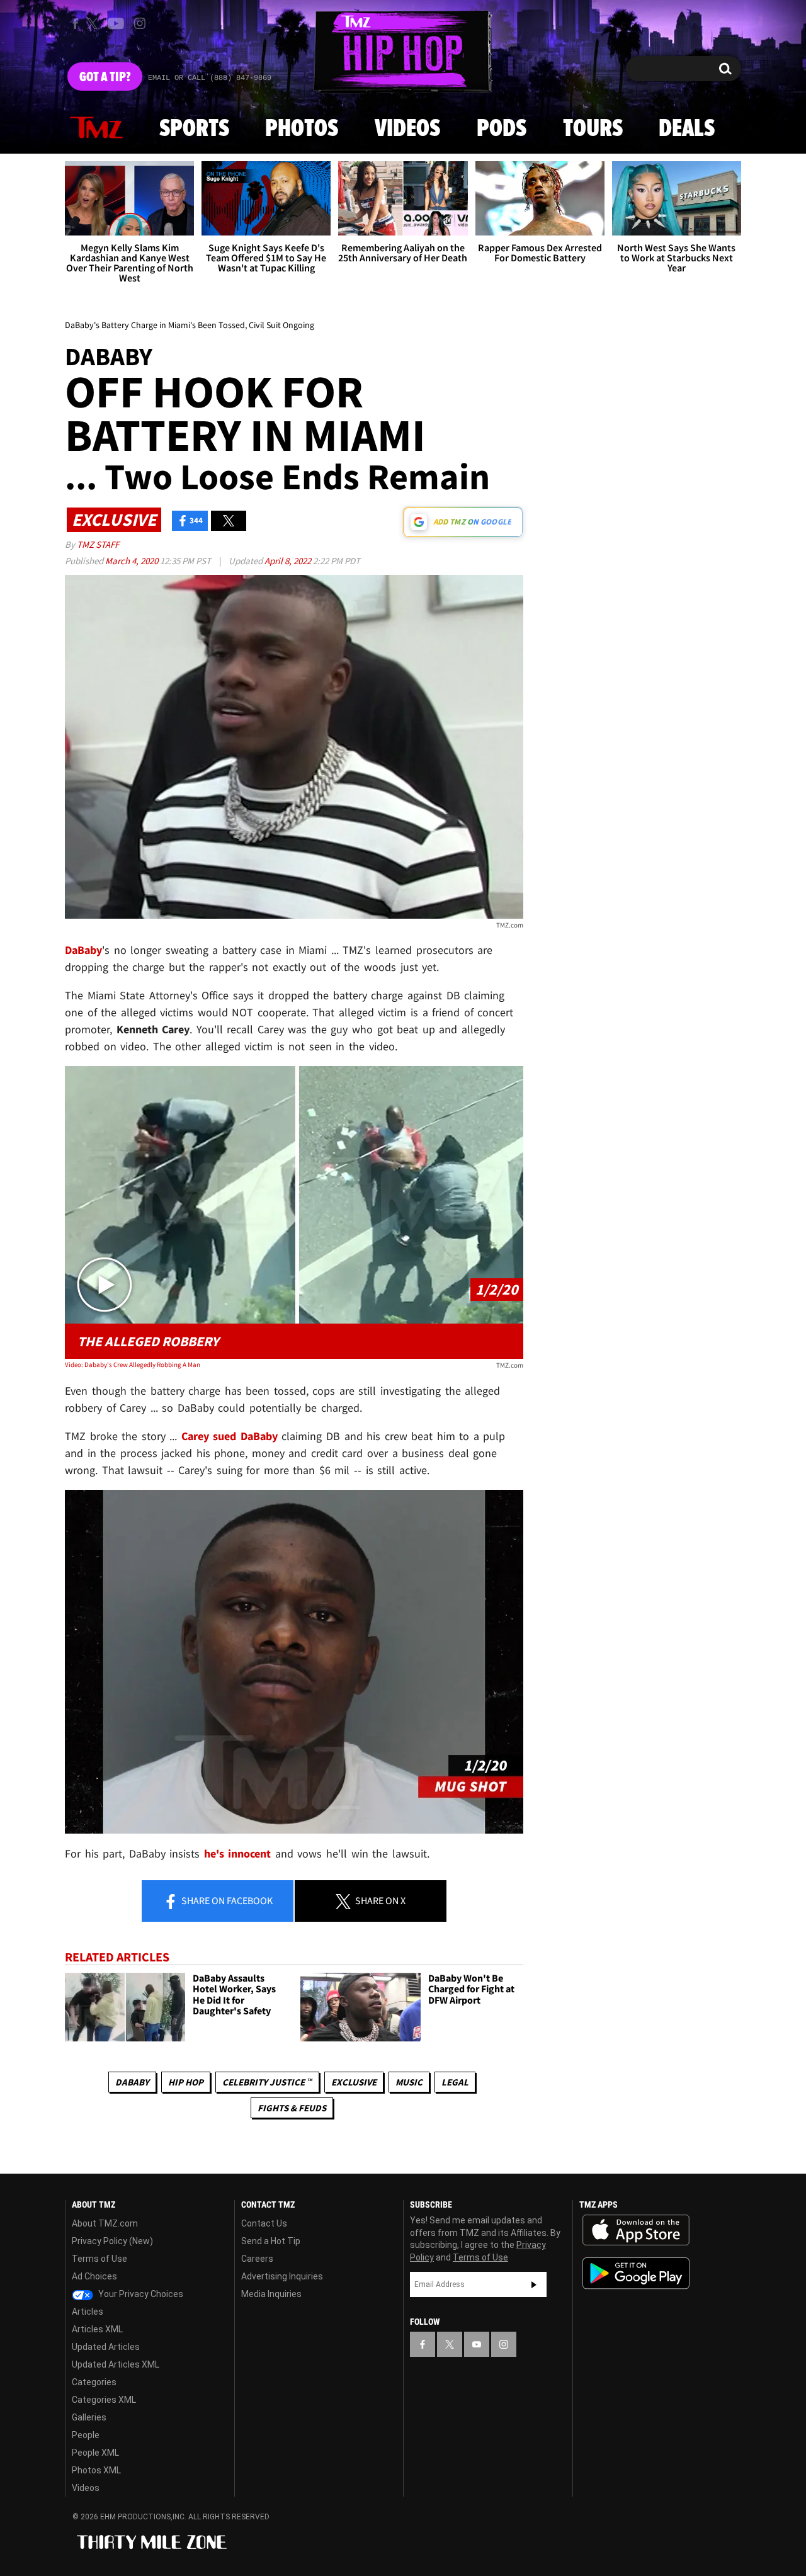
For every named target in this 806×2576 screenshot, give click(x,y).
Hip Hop (186, 2082)
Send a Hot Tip (271, 2241)
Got (105, 77)
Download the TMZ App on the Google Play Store (636, 2273)
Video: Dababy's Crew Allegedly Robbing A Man (133, 1365)
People (86, 2435)
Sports (194, 129)
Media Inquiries (271, 2294)
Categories (94, 2382)
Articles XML (97, 2329)
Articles (88, 2312)
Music (409, 2082)
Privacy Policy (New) (112, 2241)
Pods (502, 129)
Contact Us (264, 2223)
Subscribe (534, 2284)
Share (226, 1900)
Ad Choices (94, 2276)
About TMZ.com (105, 2223)
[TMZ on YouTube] (477, 2344)
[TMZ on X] (94, 24)
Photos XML (96, 2470)
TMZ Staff (98, 544)
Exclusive (354, 2082)
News (96, 128)
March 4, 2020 (133, 561)
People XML (95, 2453)
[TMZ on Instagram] (140, 23)
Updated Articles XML (116, 2364)
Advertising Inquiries (282, 2276)
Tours (593, 129)
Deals (687, 129)
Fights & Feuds (292, 2108)
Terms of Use (99, 2259)
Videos (407, 129)
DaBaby (132, 2082)
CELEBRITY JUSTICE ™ (267, 2082)
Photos (302, 129)
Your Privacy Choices (140, 2294)
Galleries (89, 2417)
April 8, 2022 (289, 561)
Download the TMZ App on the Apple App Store (636, 2230)
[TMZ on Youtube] (116, 23)
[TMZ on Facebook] (75, 24)
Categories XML (104, 2400)
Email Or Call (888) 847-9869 (210, 78)
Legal (455, 2082)
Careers (257, 2259)
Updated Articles (106, 2347)
